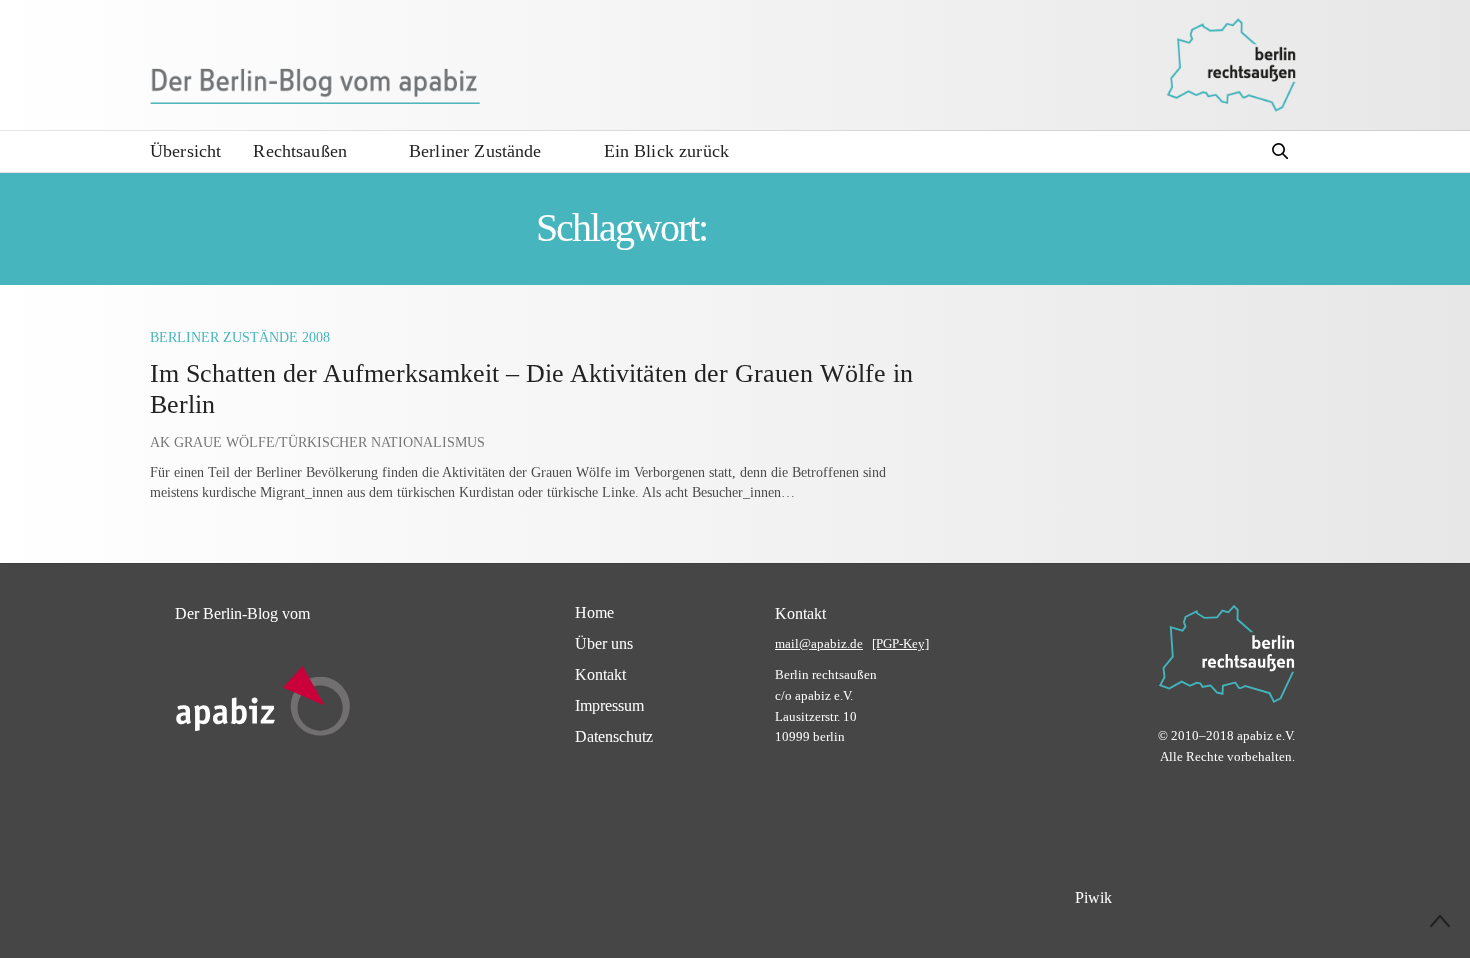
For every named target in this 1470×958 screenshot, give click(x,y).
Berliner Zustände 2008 (240, 337)
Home (594, 612)
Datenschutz (614, 736)
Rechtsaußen (300, 151)
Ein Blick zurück (666, 151)
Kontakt (600, 674)
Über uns (604, 643)
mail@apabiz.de (819, 643)
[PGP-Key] (900, 643)
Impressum (609, 705)
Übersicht (185, 151)
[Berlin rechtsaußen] (1231, 65)
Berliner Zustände (475, 151)
